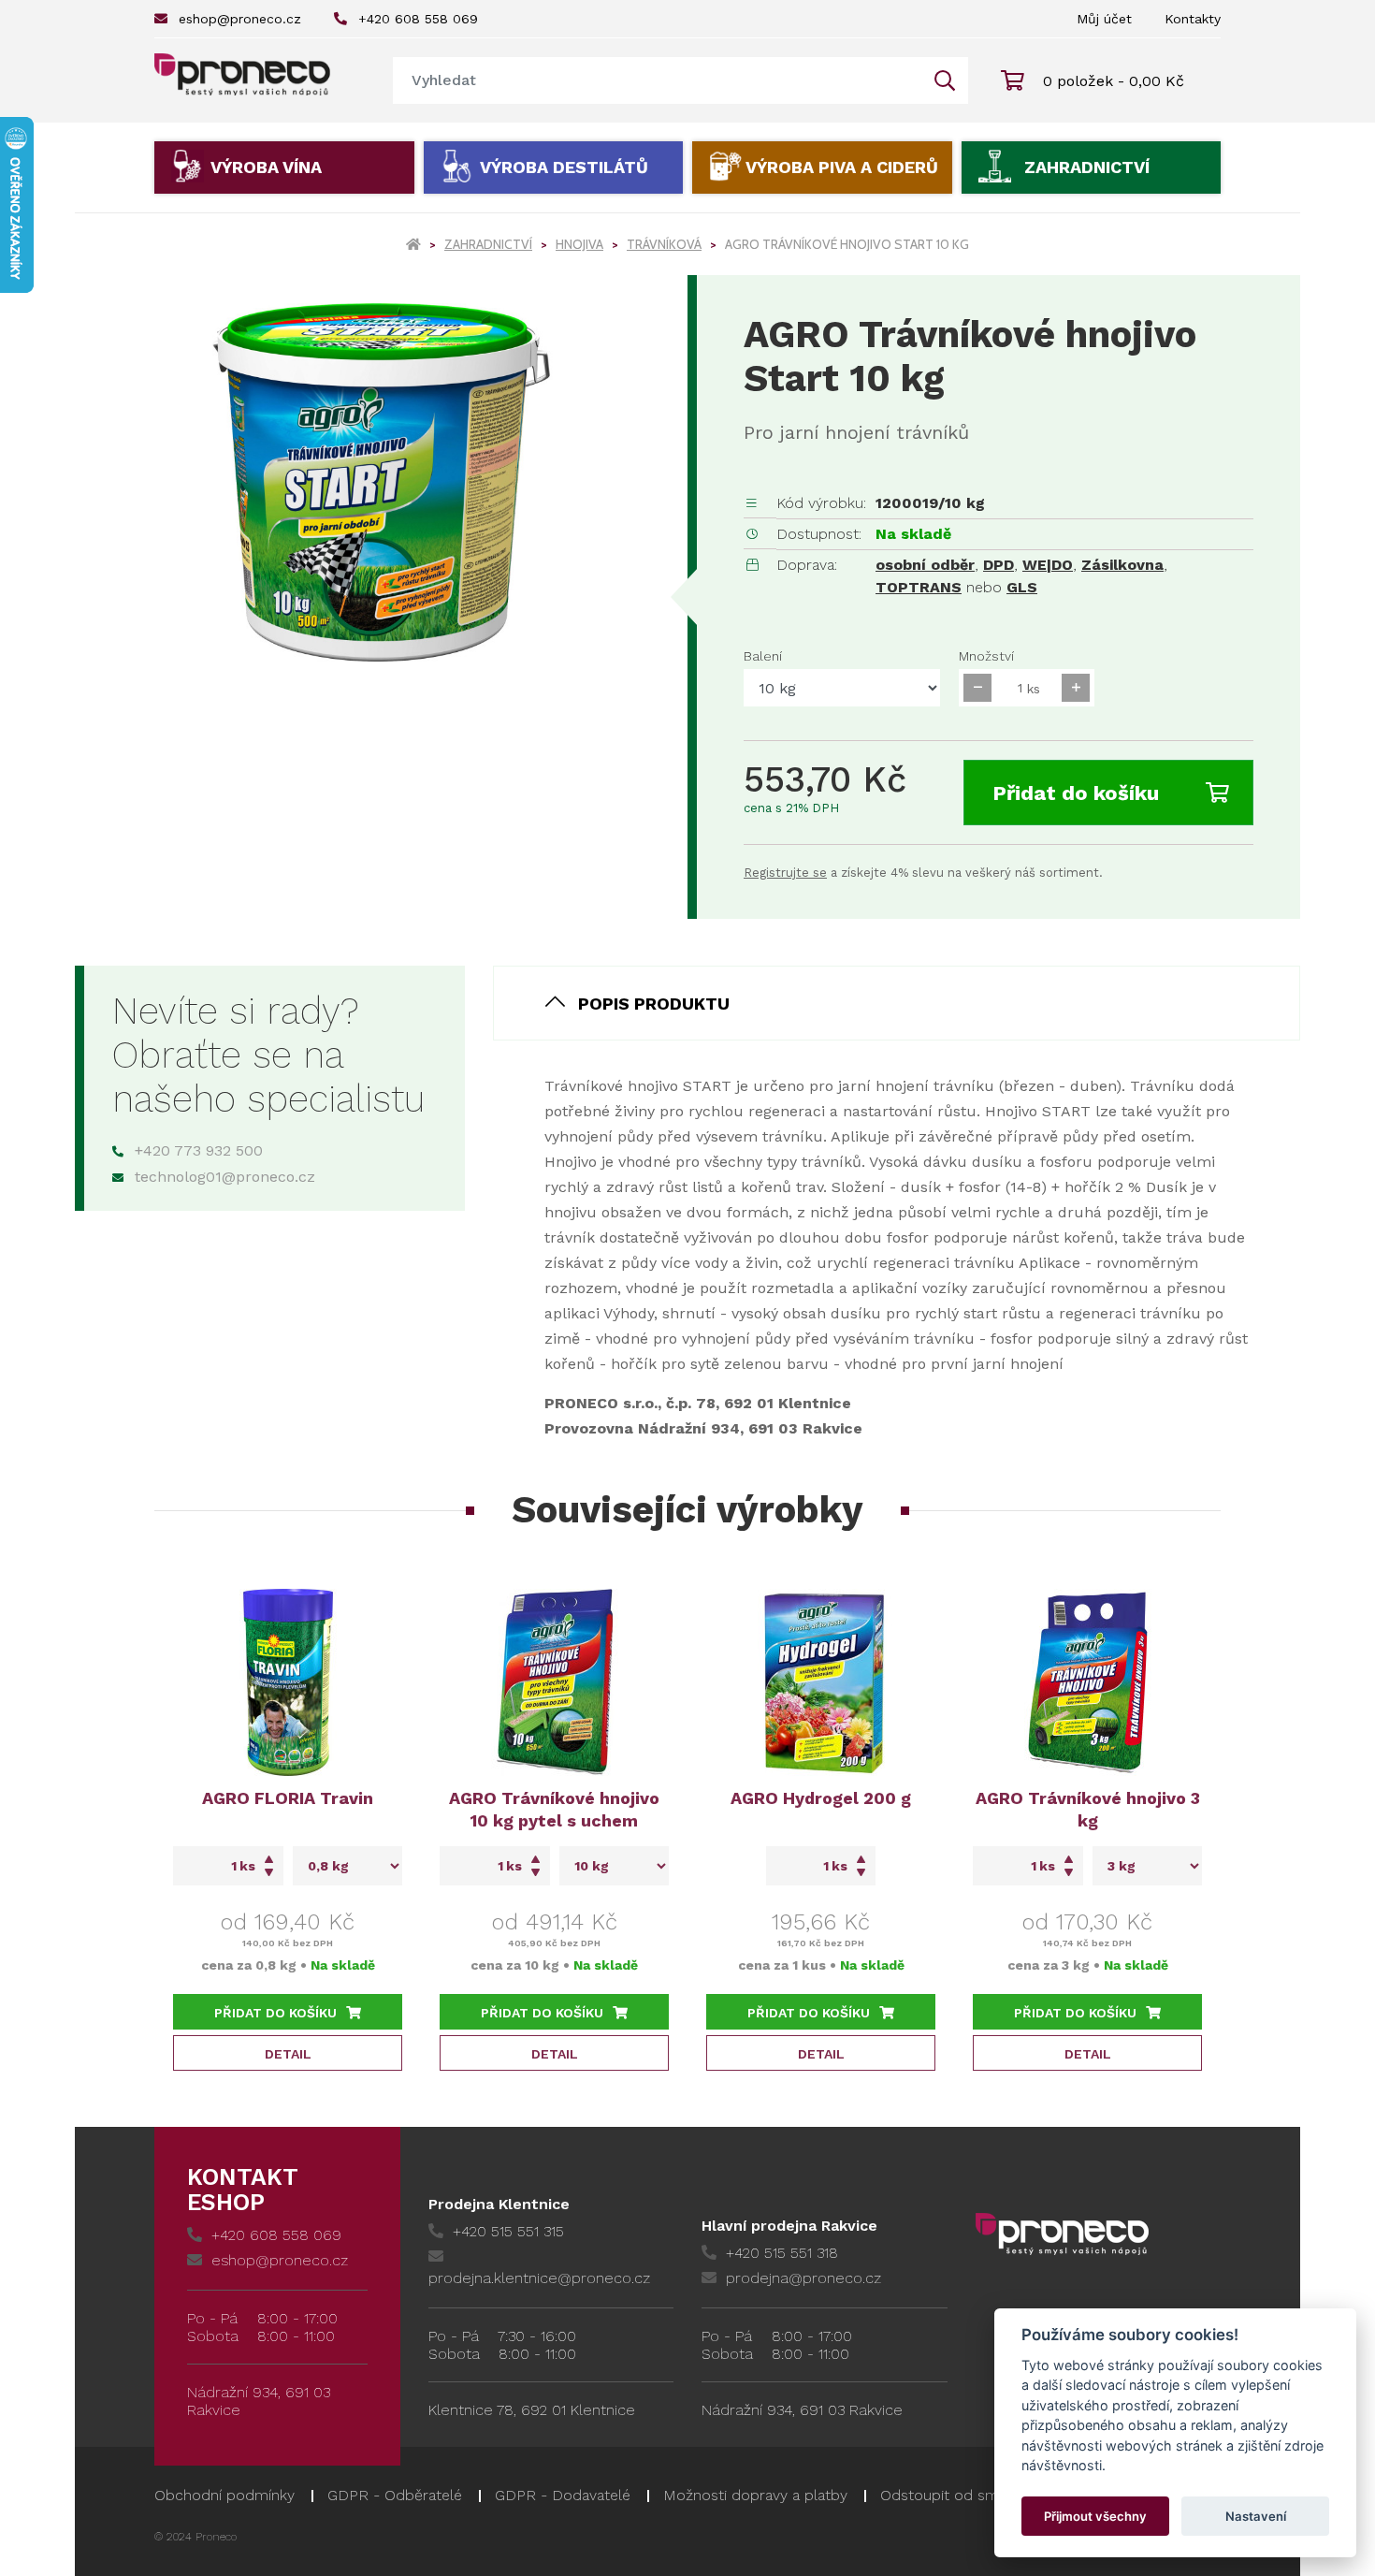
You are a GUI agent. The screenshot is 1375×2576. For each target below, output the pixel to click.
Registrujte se (785, 873)
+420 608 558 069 (418, 19)
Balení (763, 656)
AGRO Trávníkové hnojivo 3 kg (1088, 1809)
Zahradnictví (1087, 167)
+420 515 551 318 (782, 2253)
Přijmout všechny (1095, 2516)
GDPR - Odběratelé (395, 2495)
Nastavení (1256, 2516)
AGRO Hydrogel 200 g (821, 1798)
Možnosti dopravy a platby (755, 2495)
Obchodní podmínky (224, 2495)
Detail (288, 2054)
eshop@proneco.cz (240, 19)
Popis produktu (654, 1004)
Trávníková (664, 244)
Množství (986, 656)
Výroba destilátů (564, 167)
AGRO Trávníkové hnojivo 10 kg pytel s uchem (554, 1809)
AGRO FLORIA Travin (288, 1798)
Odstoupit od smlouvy (958, 2495)
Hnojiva (579, 244)
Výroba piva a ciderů (842, 167)
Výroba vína (266, 167)
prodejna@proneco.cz (803, 2278)
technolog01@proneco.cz (225, 1177)
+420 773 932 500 (199, 1150)
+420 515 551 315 (508, 2231)
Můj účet (1104, 19)
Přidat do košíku (1076, 793)
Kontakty (1193, 19)
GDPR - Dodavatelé (563, 2495)
